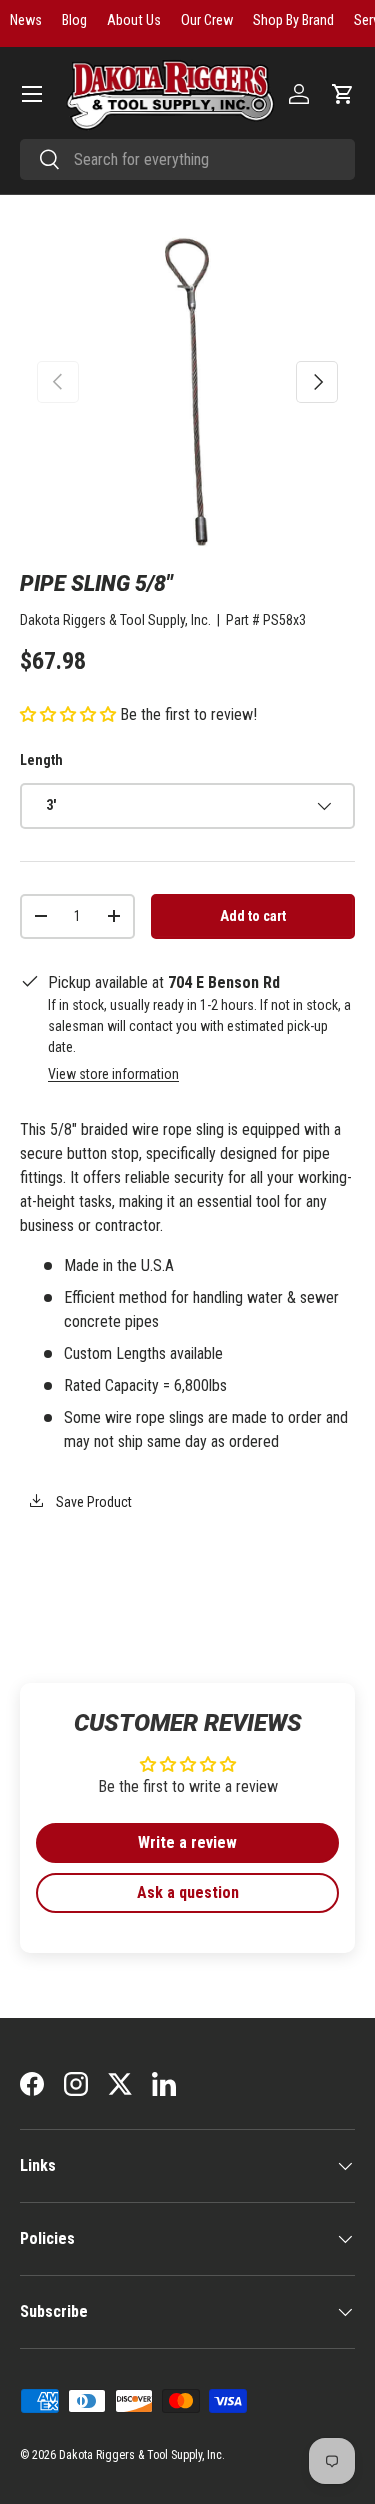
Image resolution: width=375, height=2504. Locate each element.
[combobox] (187, 159)
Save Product (92, 1502)
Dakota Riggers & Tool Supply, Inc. (115, 620)
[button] (343, 94)
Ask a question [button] (188, 1892)
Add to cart (253, 916)
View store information (113, 1074)
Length (41, 760)
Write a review (187, 1842)
